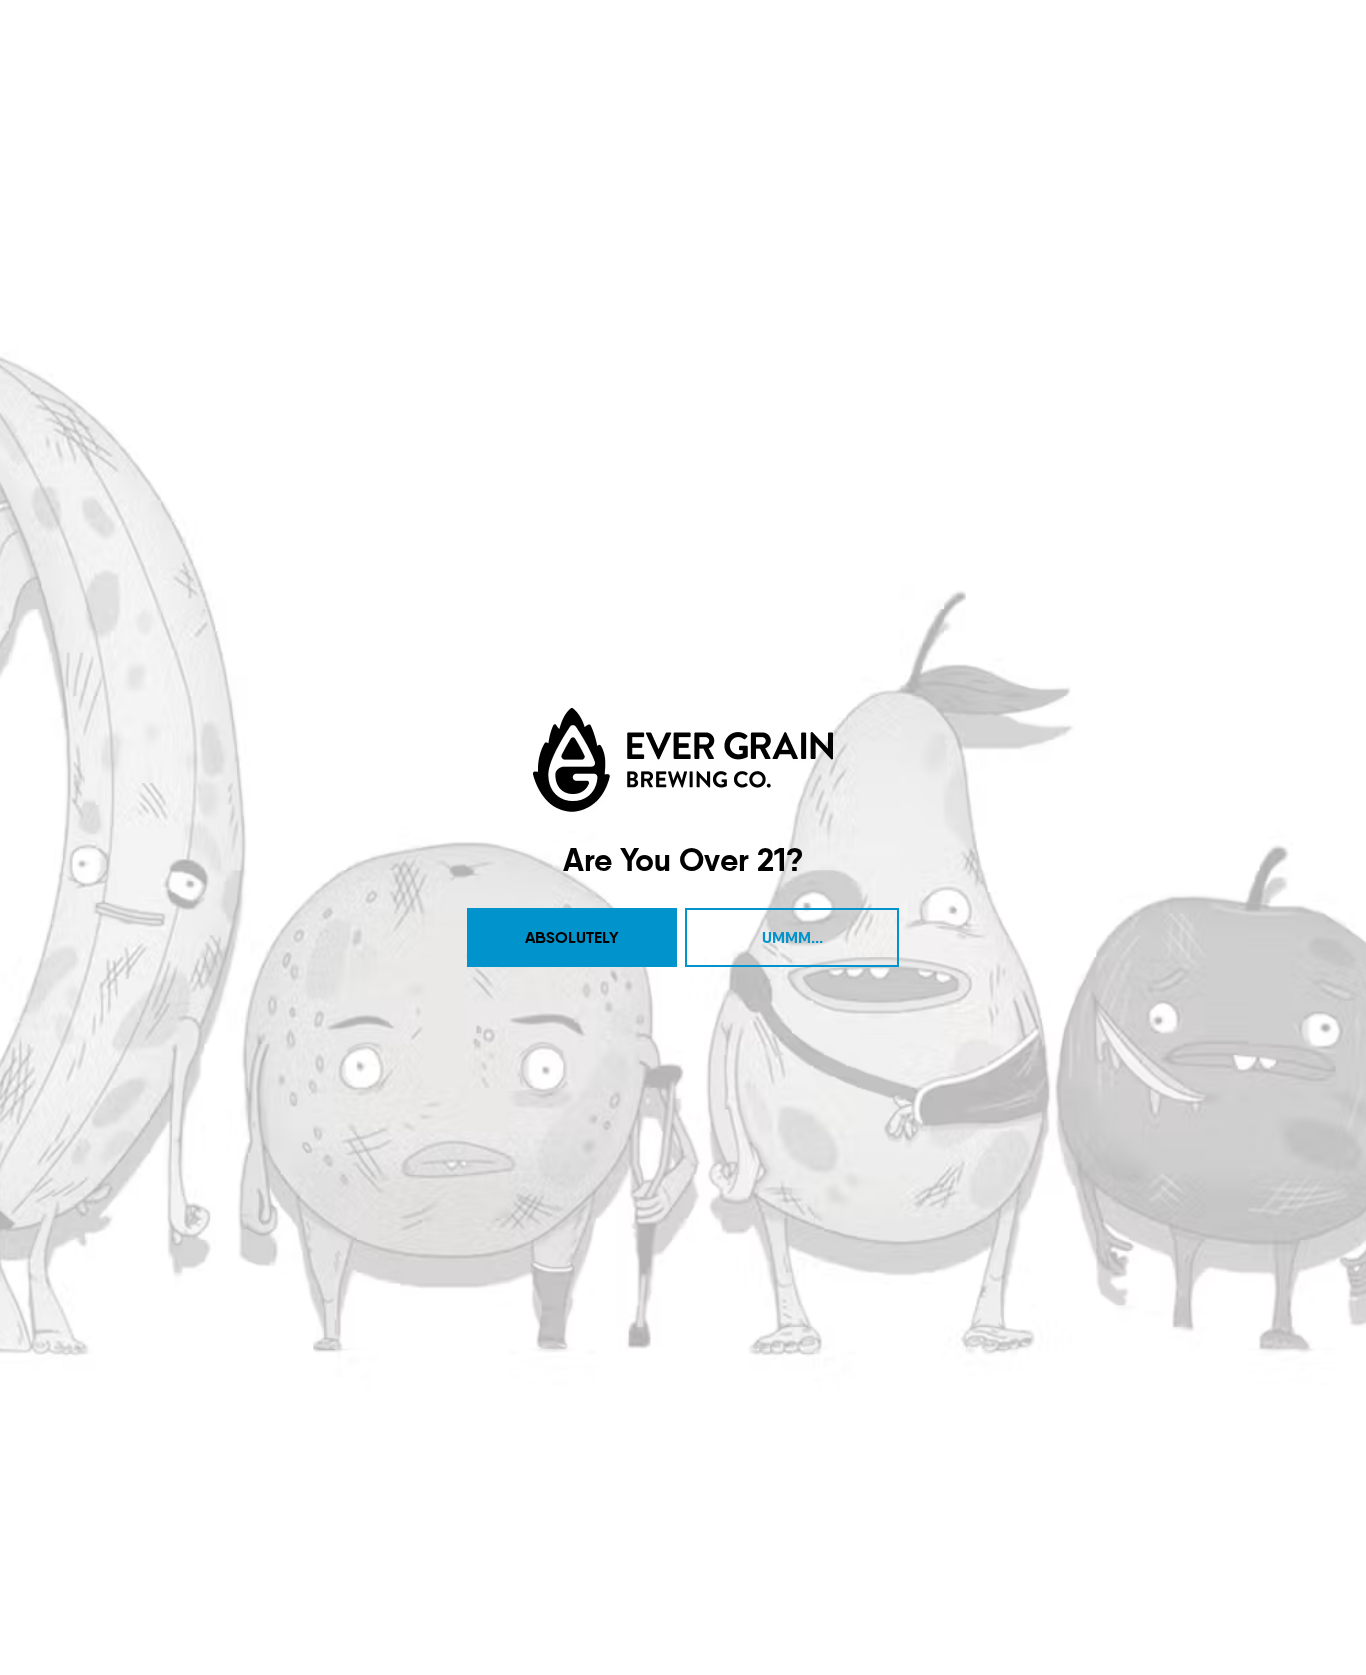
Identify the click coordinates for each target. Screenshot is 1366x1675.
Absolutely (572, 937)
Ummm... (792, 937)
